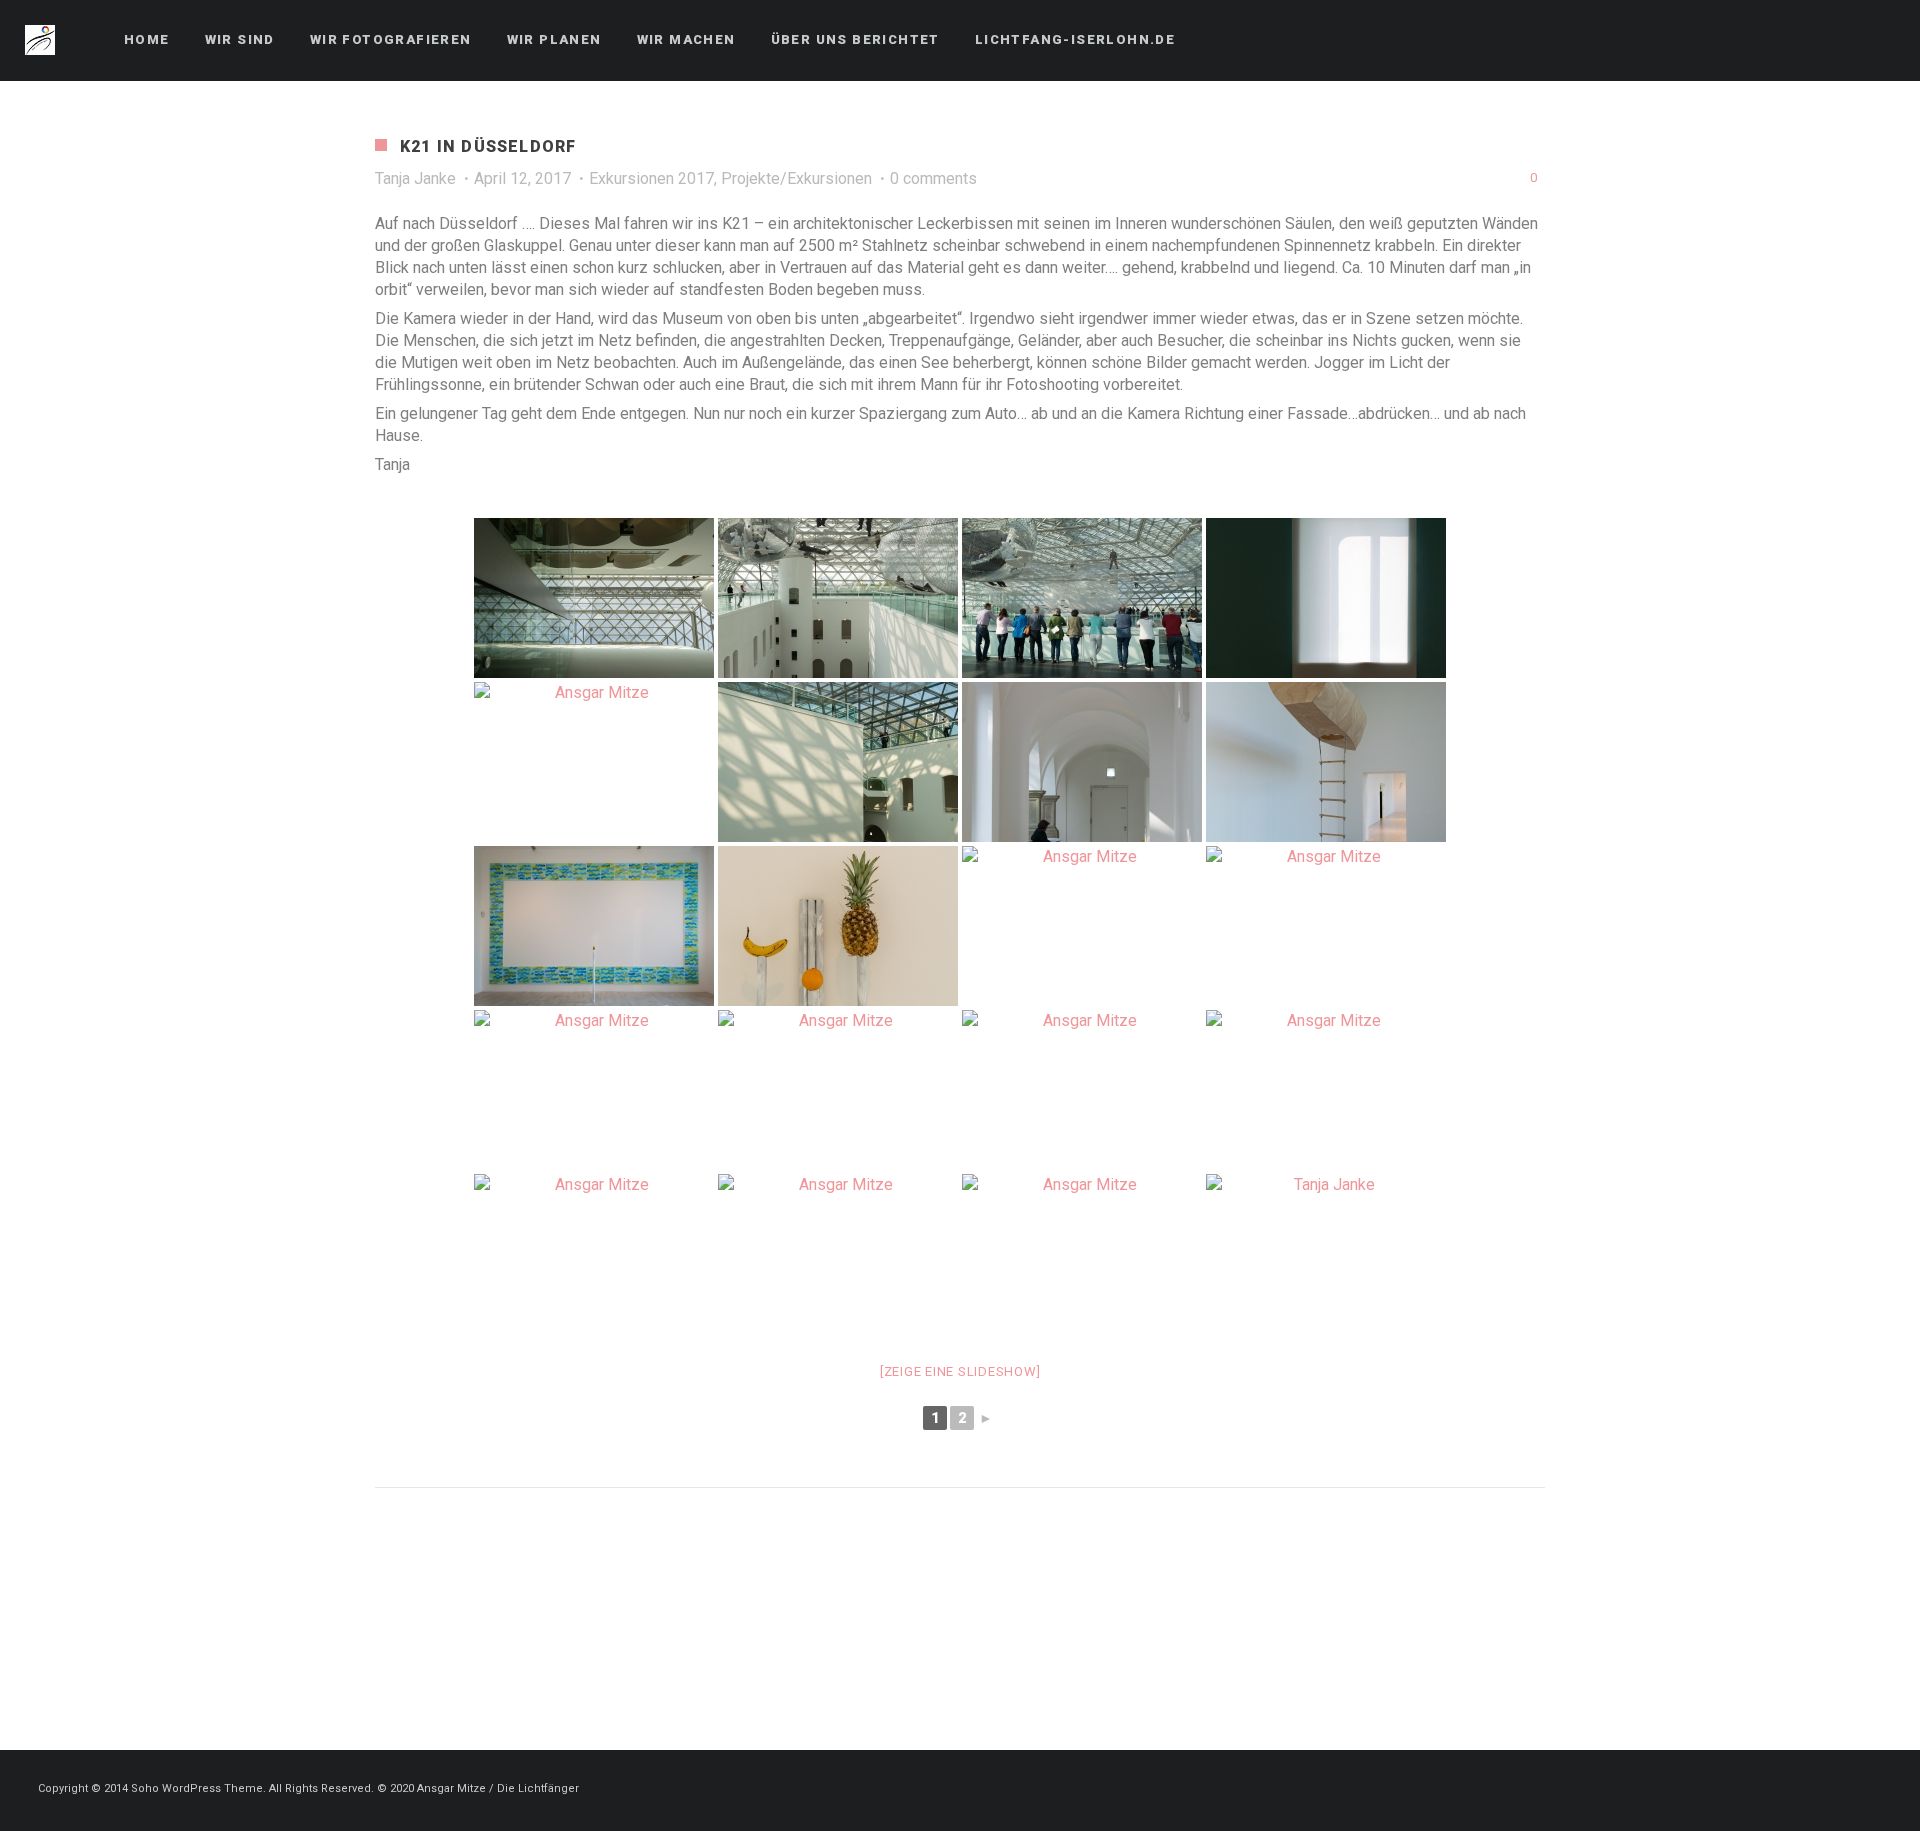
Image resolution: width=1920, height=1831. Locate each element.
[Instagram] (1877, 40)
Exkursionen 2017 (651, 178)
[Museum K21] (1326, 598)
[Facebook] (1841, 40)
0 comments (933, 178)
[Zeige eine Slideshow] (960, 1371)
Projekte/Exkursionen (796, 178)
